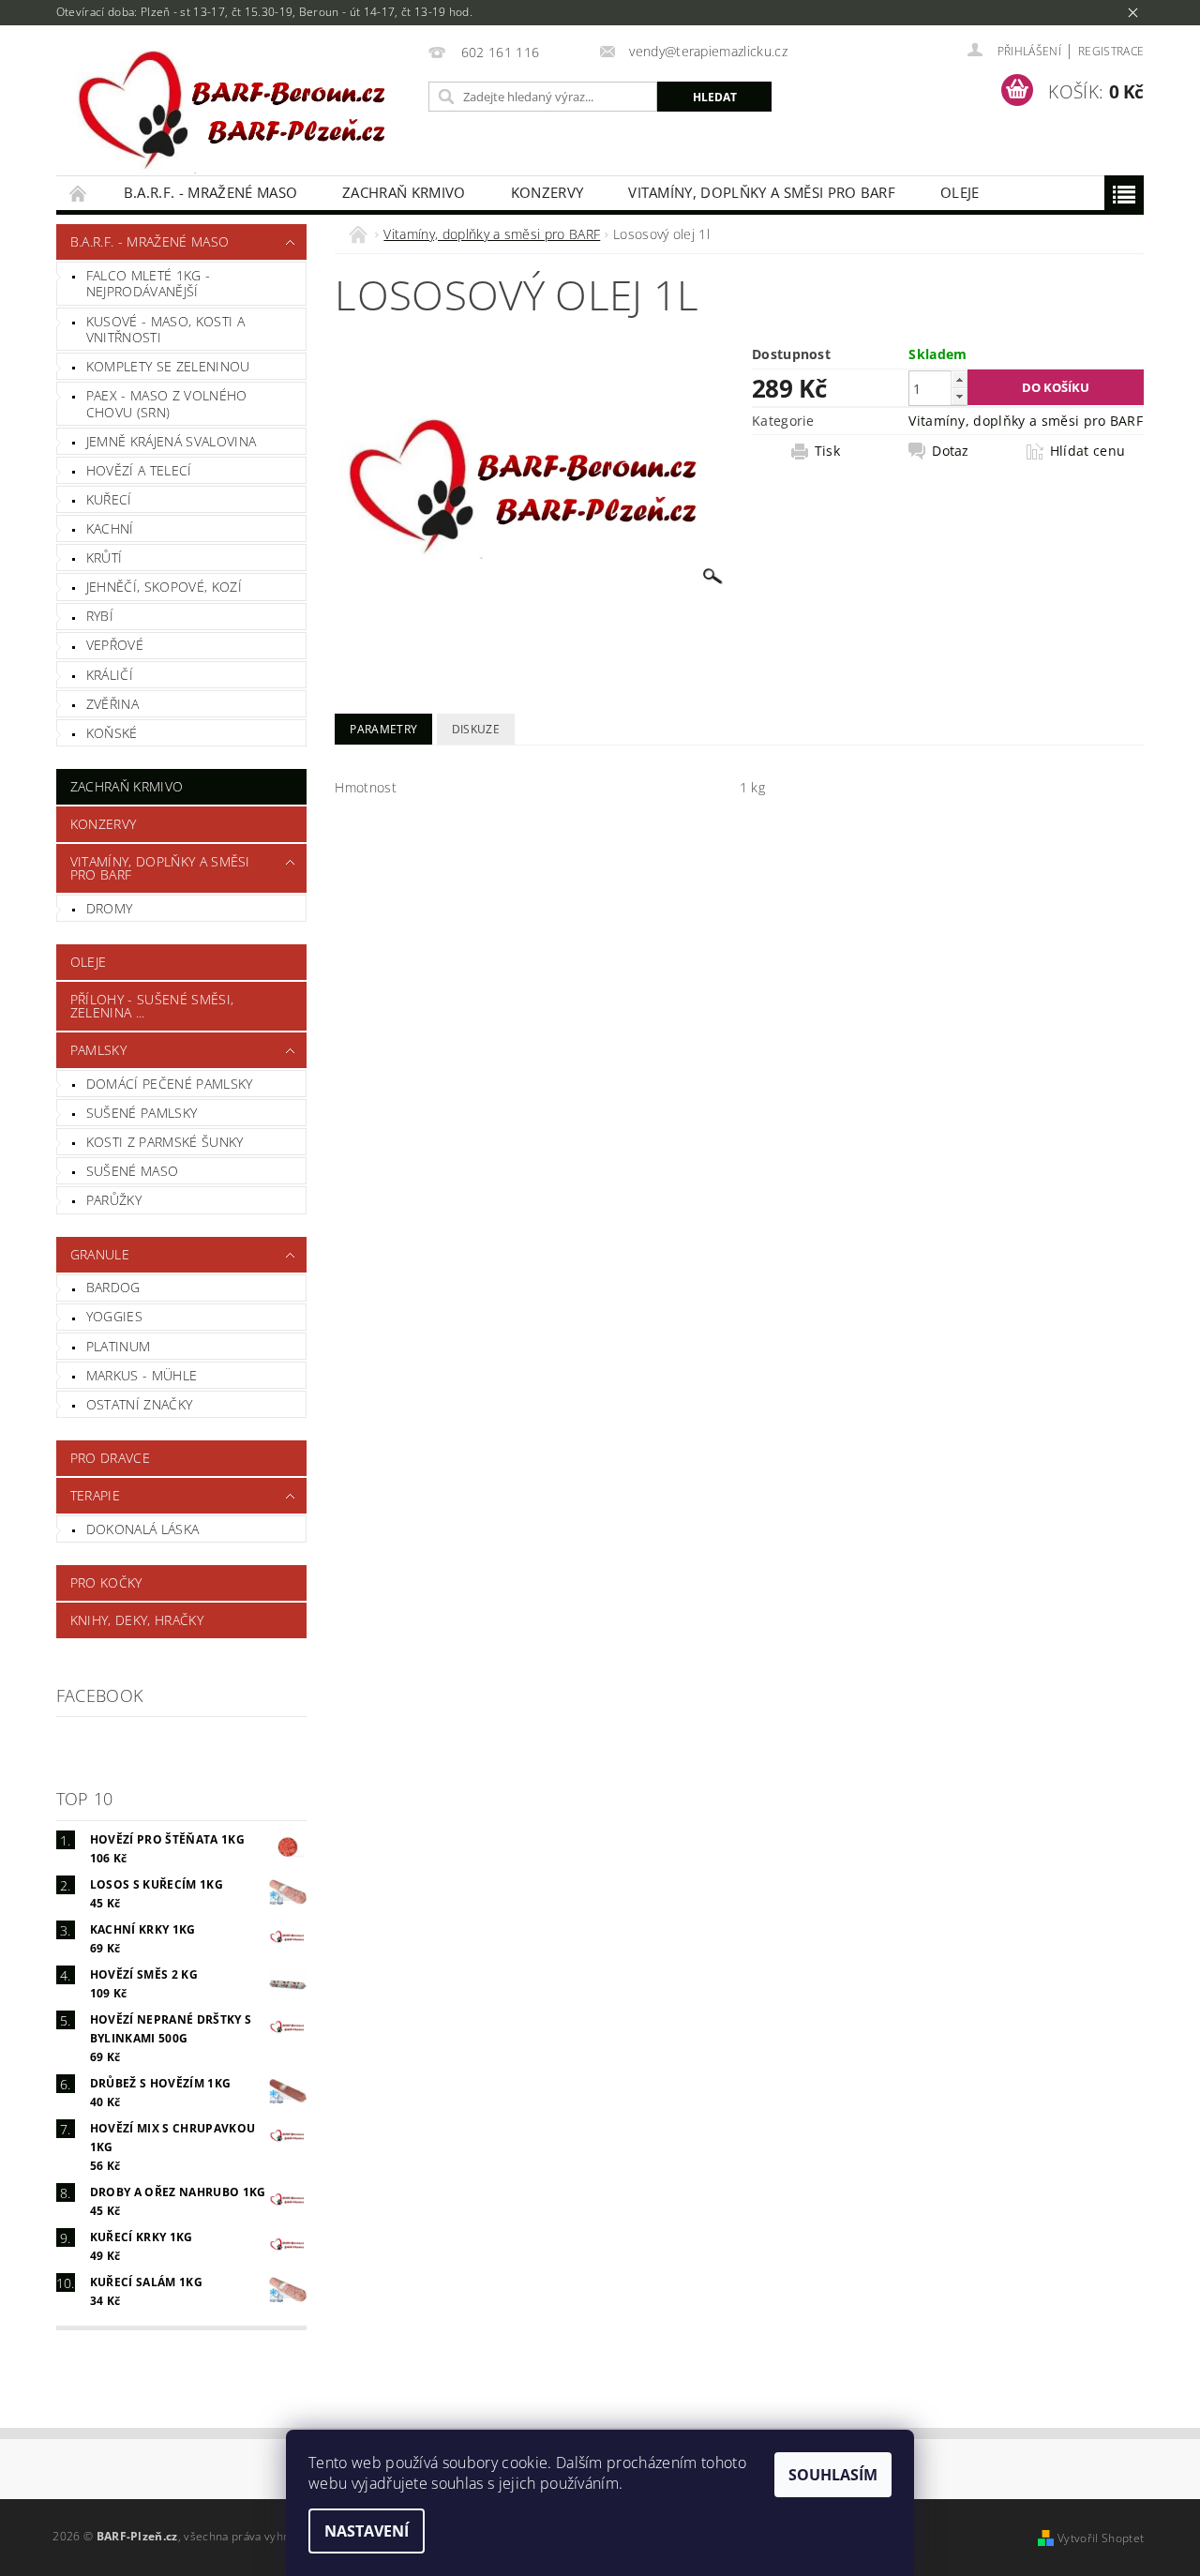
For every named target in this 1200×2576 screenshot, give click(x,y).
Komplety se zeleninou (168, 366)
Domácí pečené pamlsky (170, 1084)
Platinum (119, 1346)
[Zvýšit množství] (959, 379)
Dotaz (951, 451)
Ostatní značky (139, 1404)
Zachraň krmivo (404, 192)
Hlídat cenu (1088, 451)
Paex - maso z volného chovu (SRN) (167, 404)
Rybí (100, 616)
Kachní (110, 528)
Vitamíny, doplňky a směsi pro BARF (762, 192)
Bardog (113, 1287)
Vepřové (115, 645)
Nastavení (367, 2531)
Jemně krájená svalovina (171, 441)
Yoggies (114, 1316)
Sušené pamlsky (142, 1113)
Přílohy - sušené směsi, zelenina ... (152, 1006)
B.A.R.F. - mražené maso (210, 192)
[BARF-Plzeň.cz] (239, 110)
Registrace (1111, 51)
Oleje (960, 192)
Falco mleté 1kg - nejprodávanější (148, 284)
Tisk (827, 451)
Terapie (95, 1495)
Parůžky (114, 1200)
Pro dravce (110, 1458)
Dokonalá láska (142, 1529)
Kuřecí (109, 499)
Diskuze (476, 729)
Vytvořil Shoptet (1101, 2538)
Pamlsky (98, 1050)
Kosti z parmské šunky (165, 1142)
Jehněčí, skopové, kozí (164, 587)
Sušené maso (133, 1171)
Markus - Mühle (142, 1375)
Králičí (110, 675)
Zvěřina (112, 704)
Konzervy (547, 192)
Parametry (383, 729)
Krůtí (105, 557)
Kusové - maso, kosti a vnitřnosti (165, 330)
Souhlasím (833, 2475)
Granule (100, 1254)
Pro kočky (106, 1582)
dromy (110, 908)
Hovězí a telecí (139, 470)
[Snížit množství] (959, 396)
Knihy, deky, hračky (137, 1620)
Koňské (112, 733)
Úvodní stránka (79, 193)
